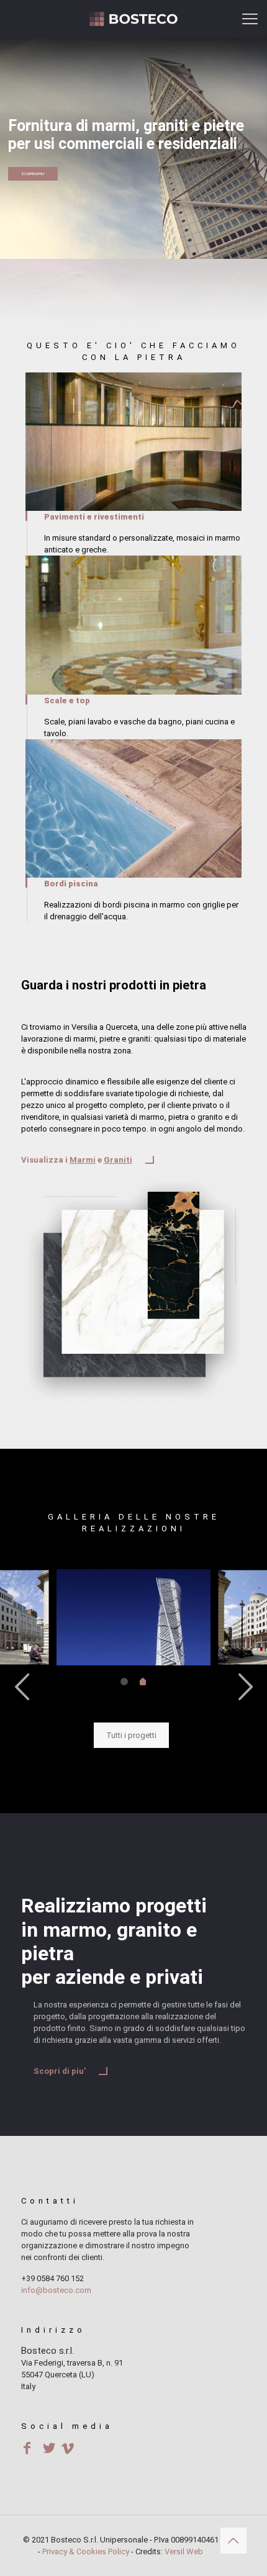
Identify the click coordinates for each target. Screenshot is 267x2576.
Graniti (118, 1160)
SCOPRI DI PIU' (33, 173)
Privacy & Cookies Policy (86, 2551)
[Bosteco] (133, 19)
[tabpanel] (133, 1617)
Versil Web (184, 2551)
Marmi (83, 1160)
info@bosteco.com (56, 2290)
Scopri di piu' (60, 2071)
